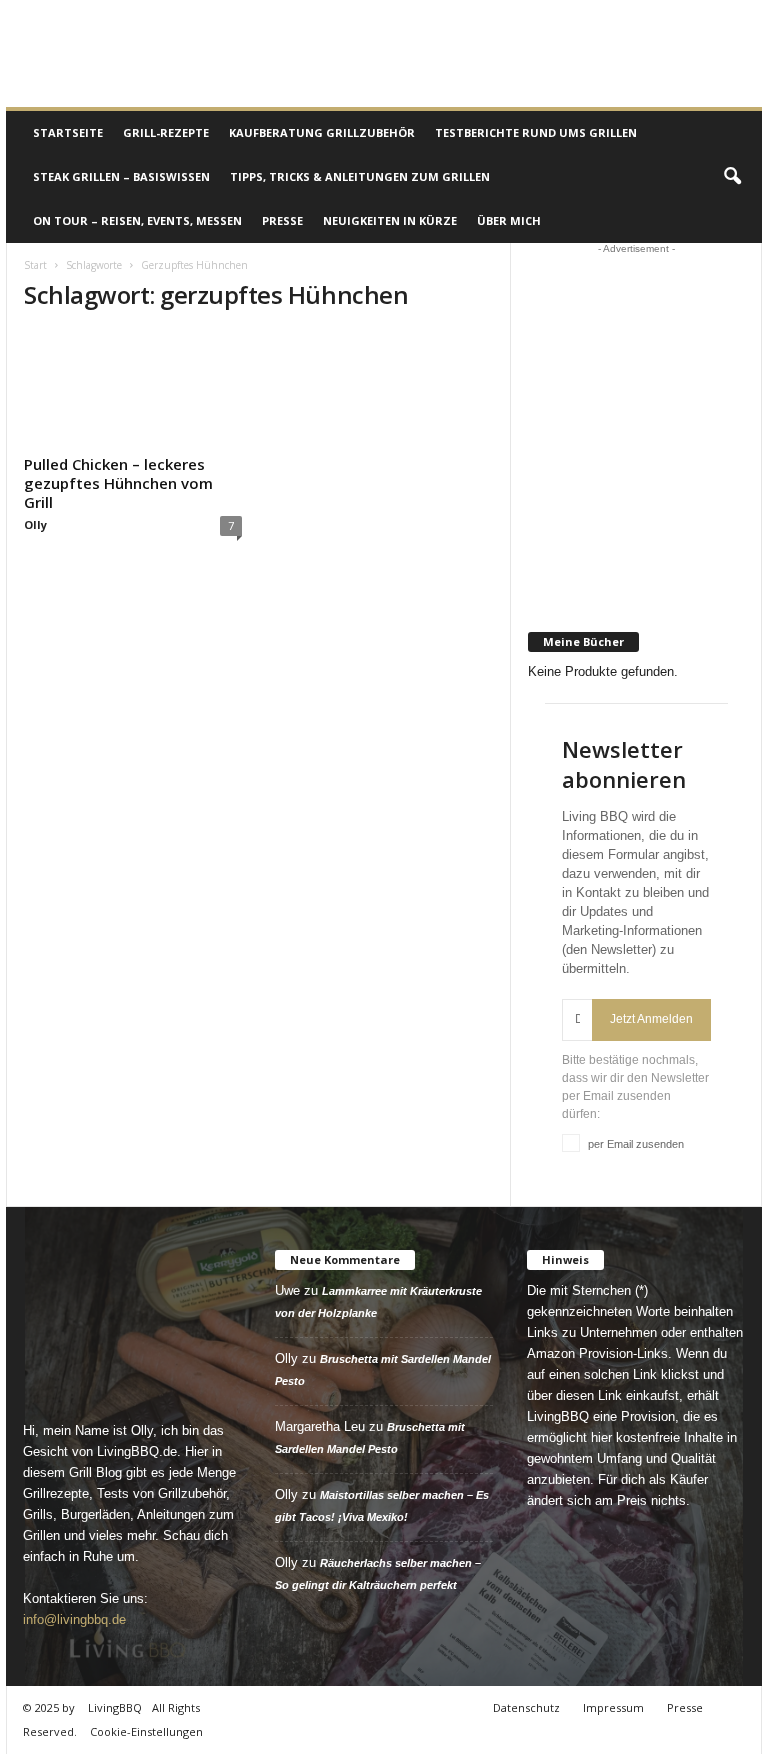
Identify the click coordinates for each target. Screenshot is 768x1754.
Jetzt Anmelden (651, 1019)
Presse (282, 220)
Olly (35, 524)
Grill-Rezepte (166, 132)
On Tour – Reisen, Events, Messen (137, 220)
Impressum (613, 1707)
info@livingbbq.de (74, 1619)
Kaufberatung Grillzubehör (322, 132)
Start (35, 265)
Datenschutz (526, 1707)
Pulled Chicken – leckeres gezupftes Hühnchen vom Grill (118, 483)
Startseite (68, 132)
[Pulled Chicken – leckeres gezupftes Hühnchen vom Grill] (133, 389)
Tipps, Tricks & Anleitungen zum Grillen (360, 176)
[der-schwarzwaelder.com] (637, 579)
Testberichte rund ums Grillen (536, 132)
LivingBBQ (115, 1707)
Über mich (509, 220)
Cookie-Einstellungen (146, 1731)
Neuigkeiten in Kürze (390, 220)
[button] (732, 177)
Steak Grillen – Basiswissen (121, 176)
